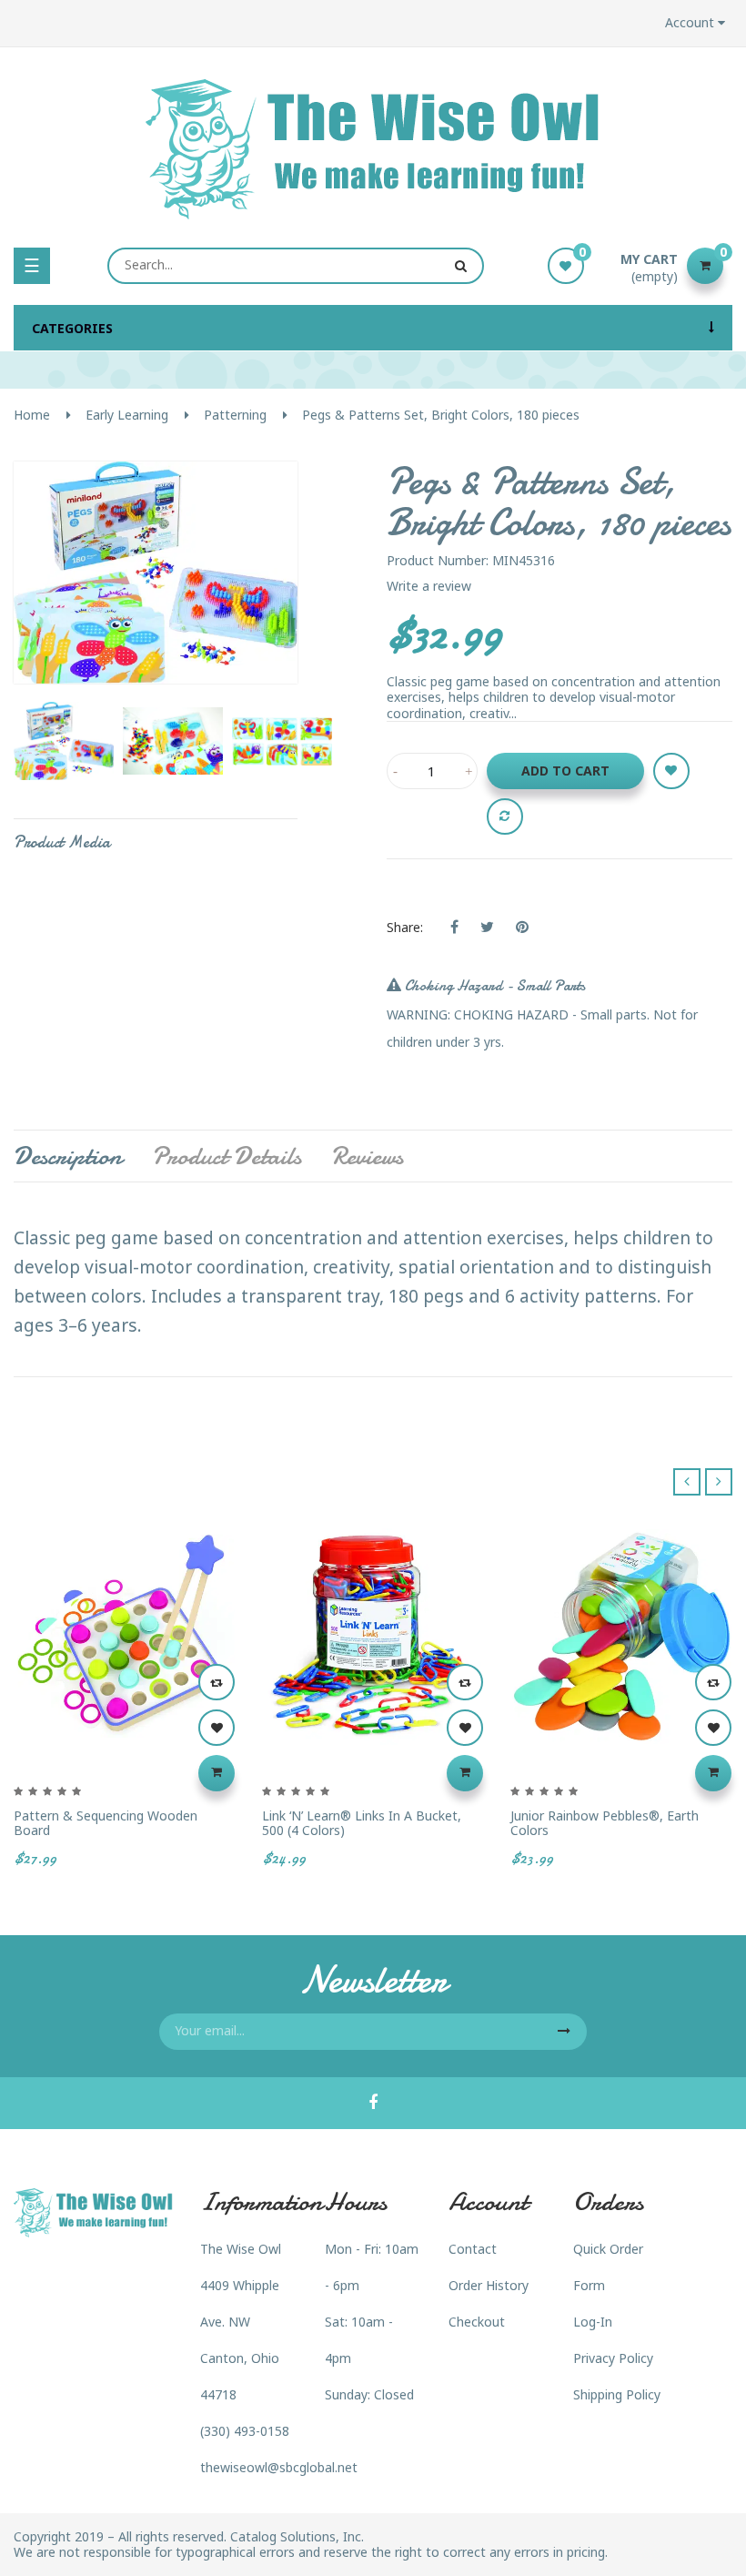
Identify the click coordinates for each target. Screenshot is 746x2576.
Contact (473, 2249)
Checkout (477, 2322)
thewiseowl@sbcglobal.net (279, 2467)
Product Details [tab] (227, 1156)
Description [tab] (68, 1156)
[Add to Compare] (505, 816)
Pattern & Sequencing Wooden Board (106, 1823)
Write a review (429, 586)
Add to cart (565, 771)
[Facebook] (373, 2104)
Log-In (593, 2322)
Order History (489, 2285)
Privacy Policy (613, 2358)
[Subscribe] (564, 2032)
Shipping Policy (617, 2394)
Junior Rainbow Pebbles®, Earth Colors (605, 1823)
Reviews (367, 1156)
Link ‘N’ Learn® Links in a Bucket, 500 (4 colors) (362, 1823)
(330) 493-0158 (245, 2431)
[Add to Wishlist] (671, 771)
